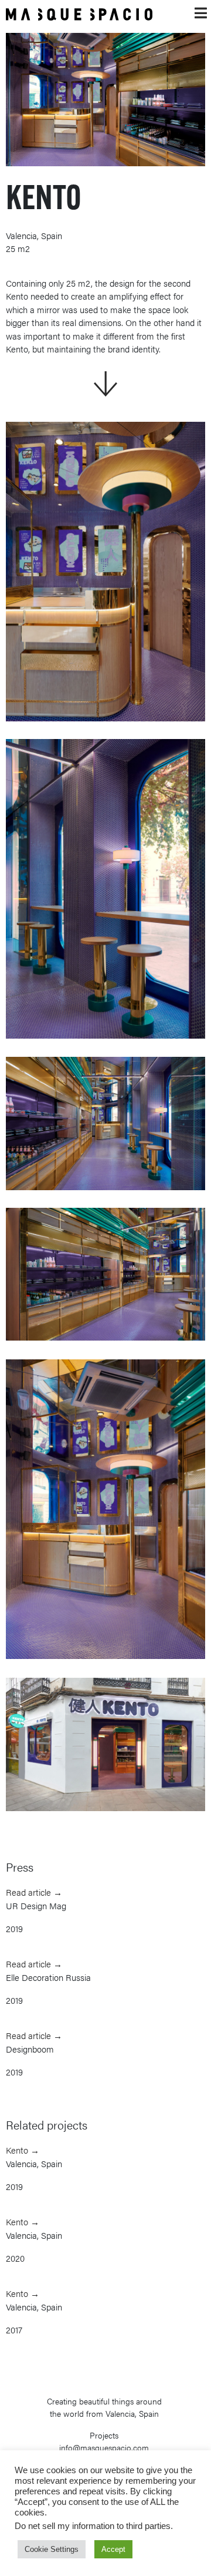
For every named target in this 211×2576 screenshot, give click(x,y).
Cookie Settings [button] (52, 2549)
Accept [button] (113, 2549)
